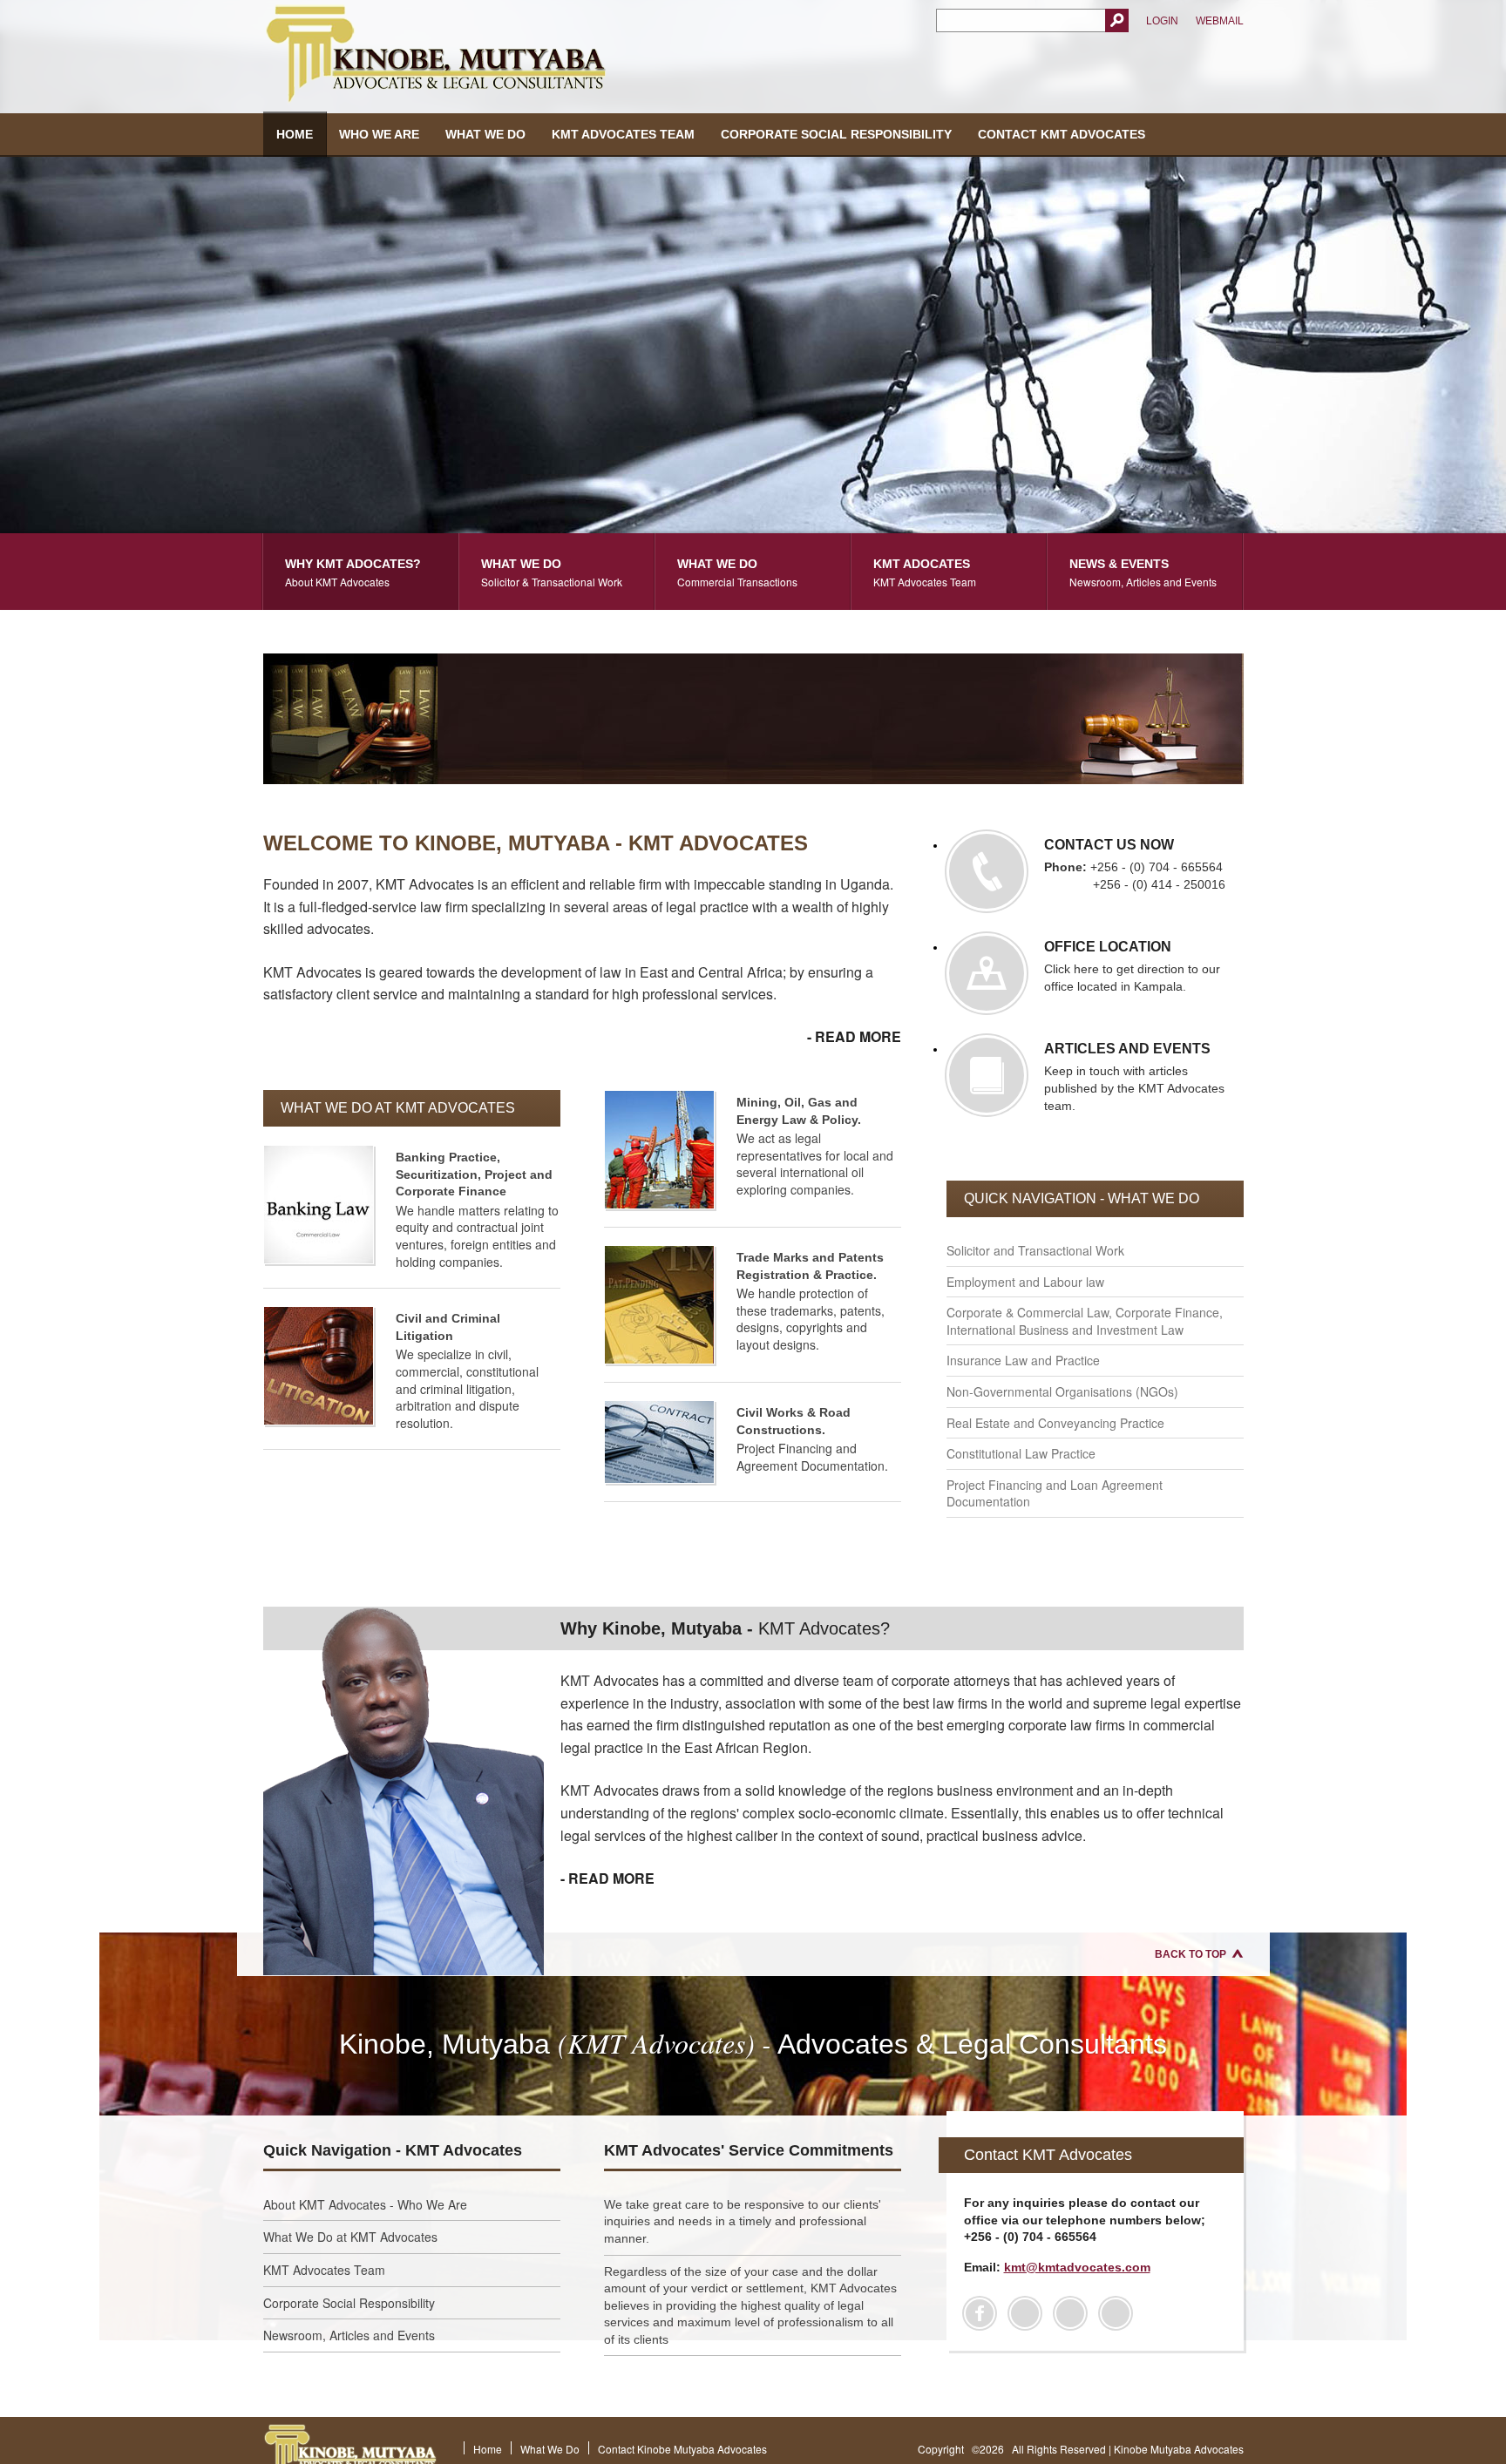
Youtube (1116, 2313)
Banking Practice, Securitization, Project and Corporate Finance (474, 1174)
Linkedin (1070, 2313)
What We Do (485, 134)
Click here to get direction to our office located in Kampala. (1132, 966)
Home (295, 134)
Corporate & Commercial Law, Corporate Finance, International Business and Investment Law (1085, 1321)
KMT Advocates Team (623, 134)
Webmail (1220, 21)
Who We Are (379, 134)
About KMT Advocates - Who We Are (365, 2204)
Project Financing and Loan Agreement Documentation (1055, 1493)
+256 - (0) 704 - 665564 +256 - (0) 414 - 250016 (1135, 864)
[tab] (361, 572)
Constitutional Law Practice (1021, 1453)
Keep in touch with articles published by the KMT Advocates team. (1134, 1077)
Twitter (1025, 2313)
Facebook (980, 2313)
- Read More (854, 1036)
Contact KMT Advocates (1062, 134)
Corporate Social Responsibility (836, 134)
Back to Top (1191, 1954)
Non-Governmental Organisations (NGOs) (1062, 1391)
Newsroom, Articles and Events (349, 2335)
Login (1162, 21)
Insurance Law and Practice (1023, 1360)
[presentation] (360, 572)
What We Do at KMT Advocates (350, 2237)
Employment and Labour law (1025, 1282)
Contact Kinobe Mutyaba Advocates (682, 2449)
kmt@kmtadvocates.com (1077, 2267)
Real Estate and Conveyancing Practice (1055, 1423)
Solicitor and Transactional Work (1035, 1250)
